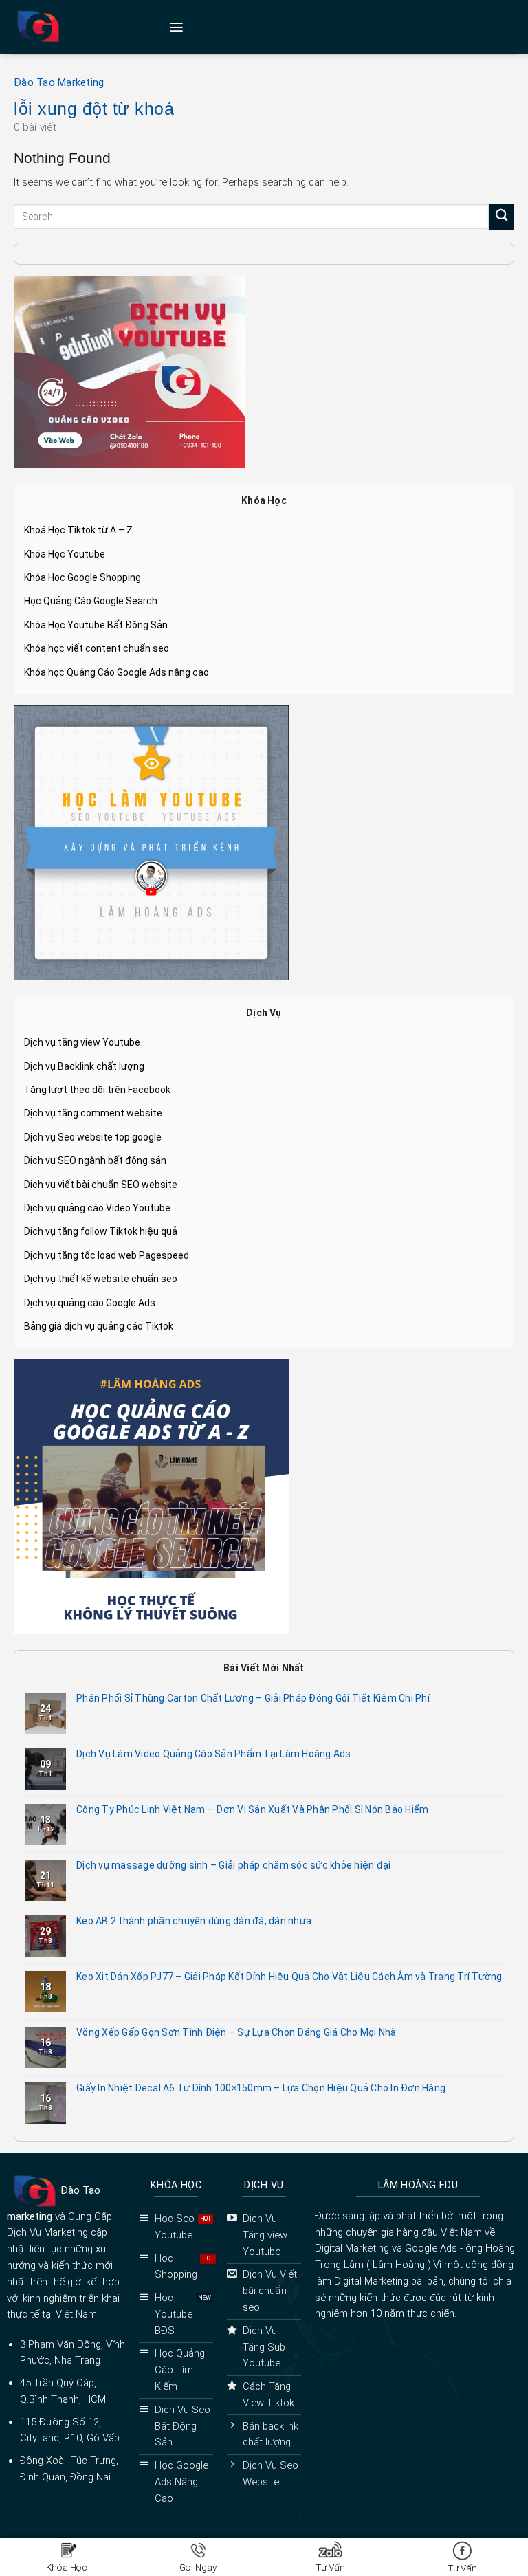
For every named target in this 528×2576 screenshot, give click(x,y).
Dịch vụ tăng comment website (93, 1113)
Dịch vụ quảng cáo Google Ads (90, 1303)
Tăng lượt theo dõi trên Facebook (97, 1090)
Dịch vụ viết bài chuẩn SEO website (101, 1185)
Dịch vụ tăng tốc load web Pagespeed (107, 1255)
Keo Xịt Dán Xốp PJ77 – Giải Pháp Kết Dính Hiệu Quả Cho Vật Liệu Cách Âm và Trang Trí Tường (289, 1977)
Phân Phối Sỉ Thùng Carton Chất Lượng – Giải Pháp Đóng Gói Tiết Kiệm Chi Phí (253, 1698)
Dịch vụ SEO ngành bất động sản (95, 1160)
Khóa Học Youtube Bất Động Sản (96, 625)
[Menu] (176, 27)
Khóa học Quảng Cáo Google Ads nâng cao (117, 672)
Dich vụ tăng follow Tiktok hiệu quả (101, 1231)
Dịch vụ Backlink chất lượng (84, 1066)
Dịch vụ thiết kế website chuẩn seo (101, 1279)
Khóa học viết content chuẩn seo (97, 648)
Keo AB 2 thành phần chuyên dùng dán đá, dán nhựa (194, 1921)
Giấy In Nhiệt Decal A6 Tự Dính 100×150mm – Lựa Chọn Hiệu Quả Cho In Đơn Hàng (261, 2088)
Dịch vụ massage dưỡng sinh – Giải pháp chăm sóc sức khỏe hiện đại (233, 1865)
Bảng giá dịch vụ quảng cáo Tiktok (99, 1326)
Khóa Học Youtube (65, 554)
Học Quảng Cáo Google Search (91, 601)
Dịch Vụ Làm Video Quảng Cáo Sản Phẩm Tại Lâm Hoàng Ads (214, 1754)
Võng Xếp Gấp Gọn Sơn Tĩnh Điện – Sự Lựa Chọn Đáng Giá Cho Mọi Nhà (236, 2032)
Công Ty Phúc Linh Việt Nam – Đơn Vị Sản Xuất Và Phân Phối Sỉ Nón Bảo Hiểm (252, 1809)
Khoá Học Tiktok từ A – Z (78, 530)
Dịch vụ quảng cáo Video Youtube (97, 1208)
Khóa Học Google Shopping (82, 577)
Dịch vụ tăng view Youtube (82, 1042)
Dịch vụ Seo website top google (93, 1137)
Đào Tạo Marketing (59, 82)
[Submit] (502, 217)
